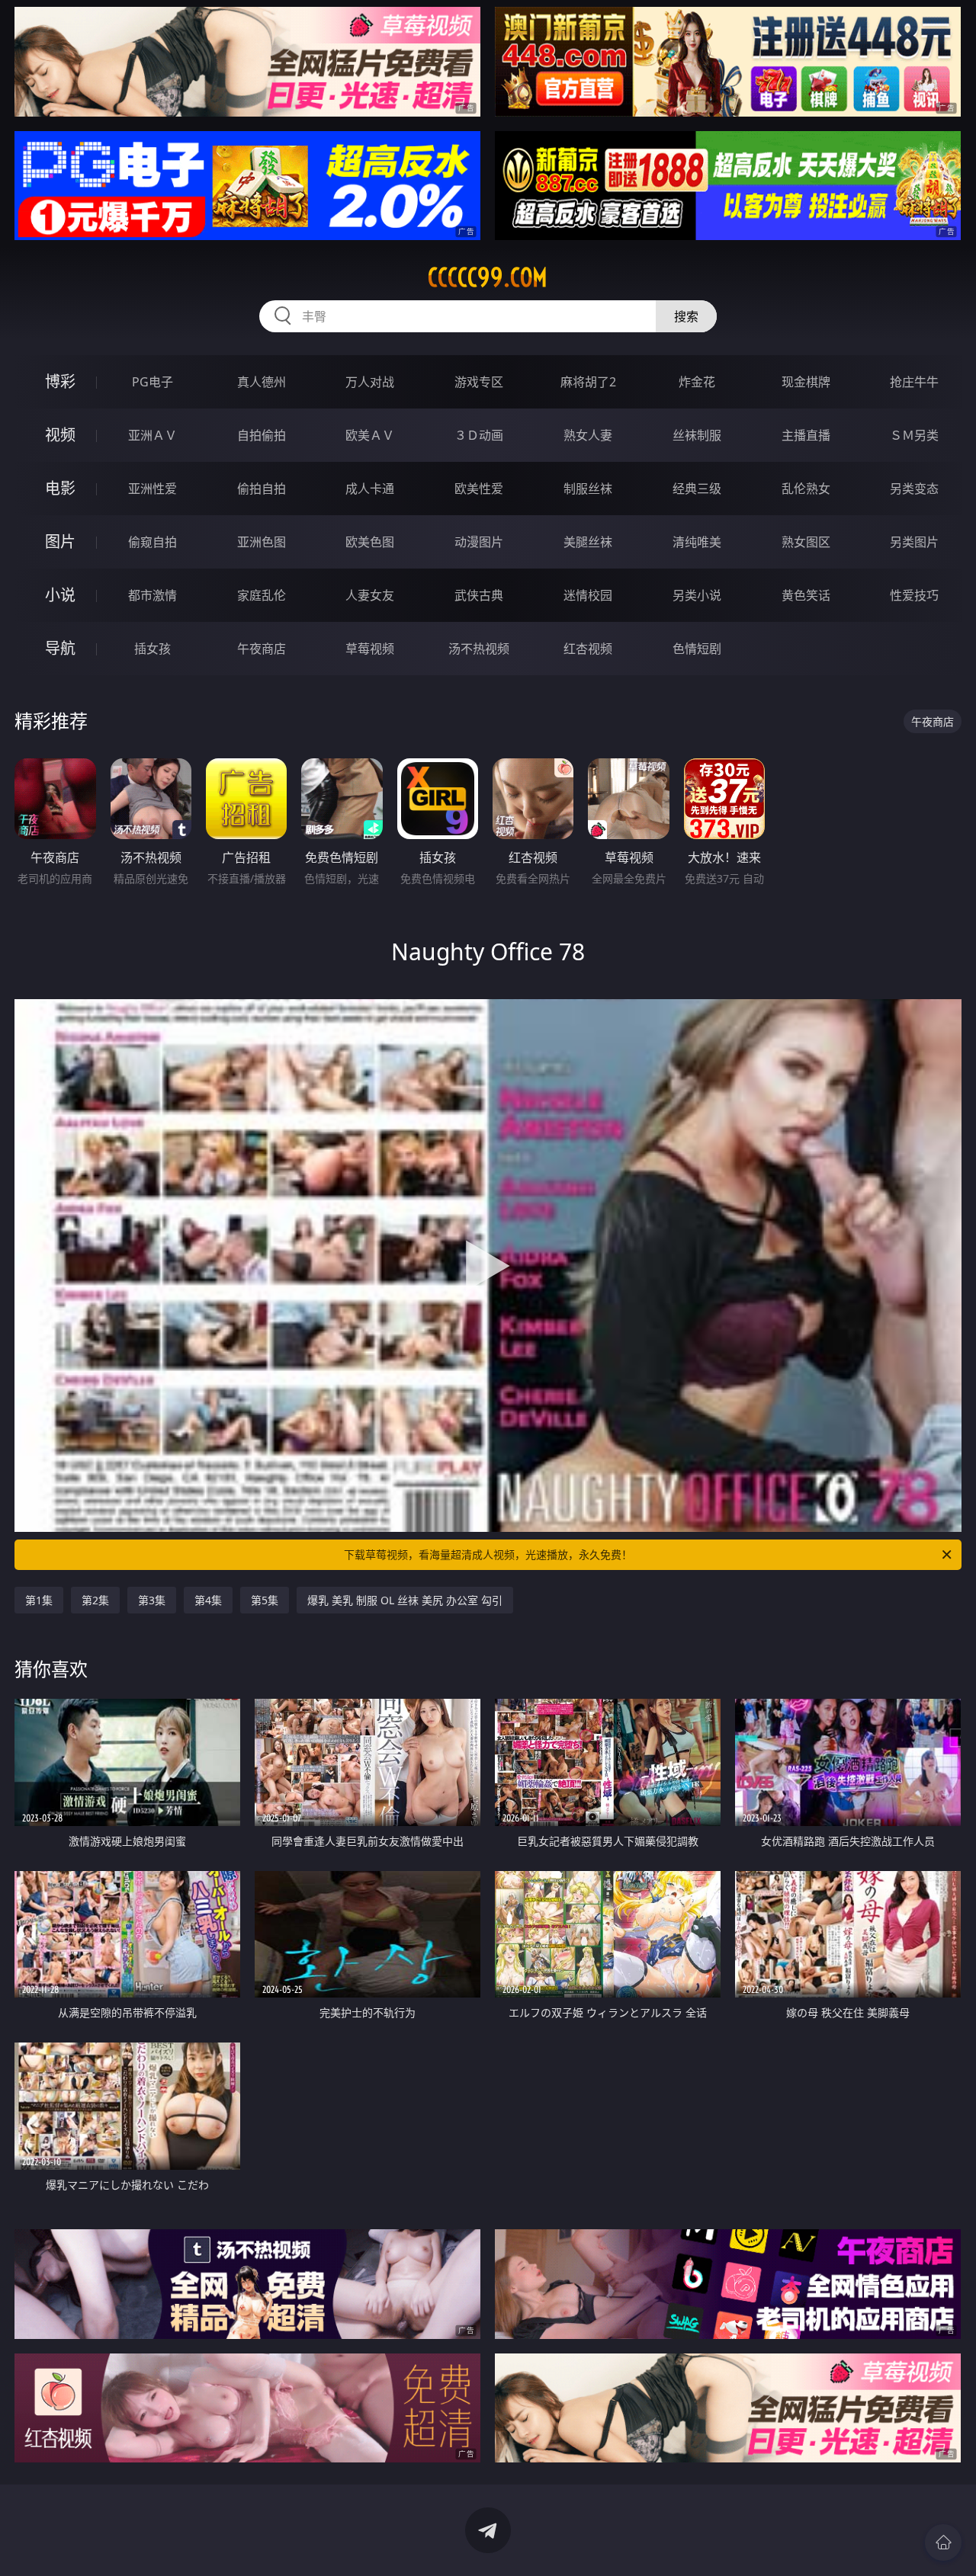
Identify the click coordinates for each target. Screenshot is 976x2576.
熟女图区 (806, 542)
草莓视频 (370, 649)
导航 (60, 648)
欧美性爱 (479, 489)
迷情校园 (588, 595)
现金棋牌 (806, 382)
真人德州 (262, 382)
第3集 (152, 1600)
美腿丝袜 (588, 542)
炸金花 (697, 382)
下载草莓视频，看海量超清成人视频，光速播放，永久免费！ (488, 1554)
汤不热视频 (479, 649)
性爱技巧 (914, 595)
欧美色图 (370, 542)
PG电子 (152, 382)
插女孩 (152, 649)
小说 (60, 595)
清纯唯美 (697, 542)
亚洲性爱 (152, 489)
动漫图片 (479, 542)
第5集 (265, 1600)
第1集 (39, 1600)
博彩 (60, 381)
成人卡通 (370, 489)
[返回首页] (943, 2542)
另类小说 (697, 595)
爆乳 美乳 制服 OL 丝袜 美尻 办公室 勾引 (405, 1600)
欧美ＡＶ (370, 435)
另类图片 (914, 542)
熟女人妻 (588, 435)
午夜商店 (262, 649)
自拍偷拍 (262, 435)
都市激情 (152, 595)
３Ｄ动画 (479, 435)
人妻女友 (370, 595)
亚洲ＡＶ (152, 435)
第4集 (208, 1600)
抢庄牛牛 (914, 382)
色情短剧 (697, 649)
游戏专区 (479, 382)
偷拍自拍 (262, 489)
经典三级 (697, 489)
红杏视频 (588, 649)
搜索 (686, 316)
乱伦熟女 (806, 489)
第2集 (95, 1600)
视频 (60, 435)
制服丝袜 (588, 489)
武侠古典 (479, 595)
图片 (60, 541)
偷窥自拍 (152, 542)
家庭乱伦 (262, 595)
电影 (60, 488)
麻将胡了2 (588, 382)
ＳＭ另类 (914, 435)
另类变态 (914, 489)
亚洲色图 (262, 542)
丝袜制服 (697, 435)
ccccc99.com (488, 277)
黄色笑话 (806, 595)
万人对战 (370, 382)
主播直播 (806, 435)
